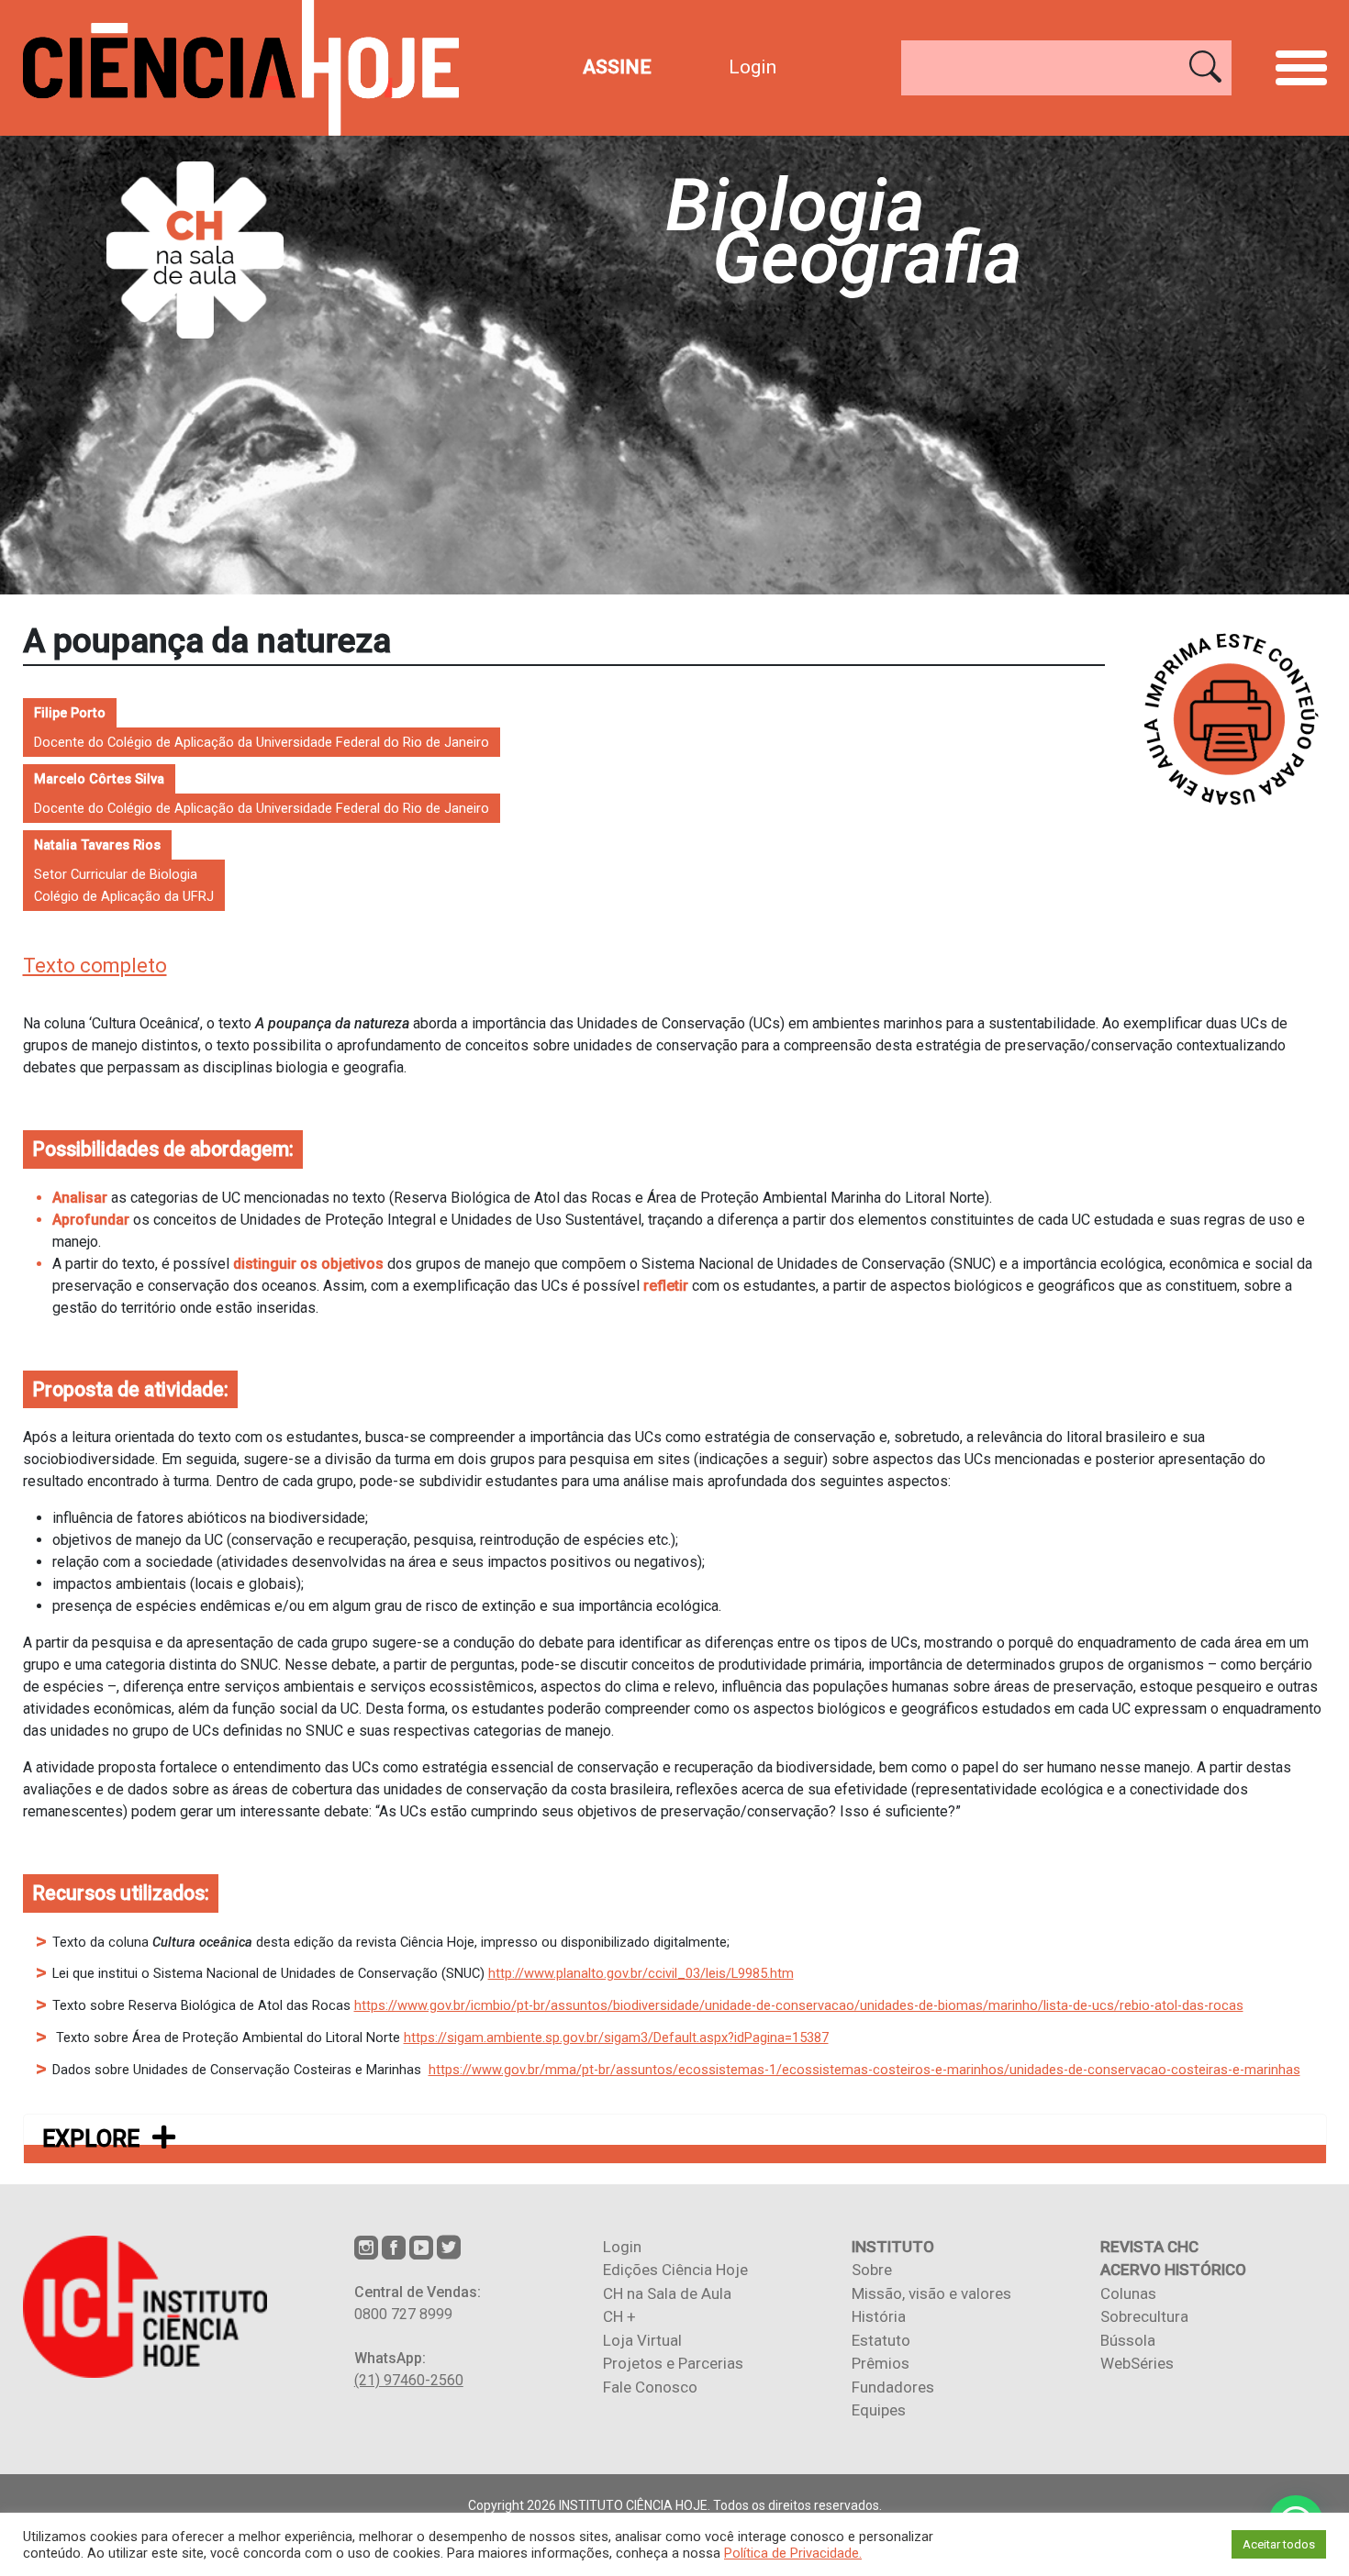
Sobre (872, 2270)
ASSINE (617, 67)
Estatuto (881, 2340)
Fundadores (893, 2387)
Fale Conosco (650, 2387)
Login (753, 67)
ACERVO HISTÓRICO (1173, 2270)
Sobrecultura (1144, 2316)
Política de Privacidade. (793, 2553)
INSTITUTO (893, 2247)
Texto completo (95, 966)
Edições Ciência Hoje (675, 2270)
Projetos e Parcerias (673, 2363)
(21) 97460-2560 (409, 2380)
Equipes (879, 2410)
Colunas (1128, 2293)
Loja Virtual (642, 2340)
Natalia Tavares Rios (97, 845)
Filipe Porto (70, 713)
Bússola (1128, 2340)
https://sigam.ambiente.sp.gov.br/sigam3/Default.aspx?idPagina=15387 (616, 2037)
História (879, 2316)
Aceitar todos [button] (1279, 2544)
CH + (619, 2316)
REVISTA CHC (1149, 2247)
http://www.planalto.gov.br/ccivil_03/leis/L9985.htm (641, 1973)
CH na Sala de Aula (667, 2293)
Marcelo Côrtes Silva (99, 779)
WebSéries (1137, 2363)
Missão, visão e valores (931, 2293)
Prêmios (881, 2363)
